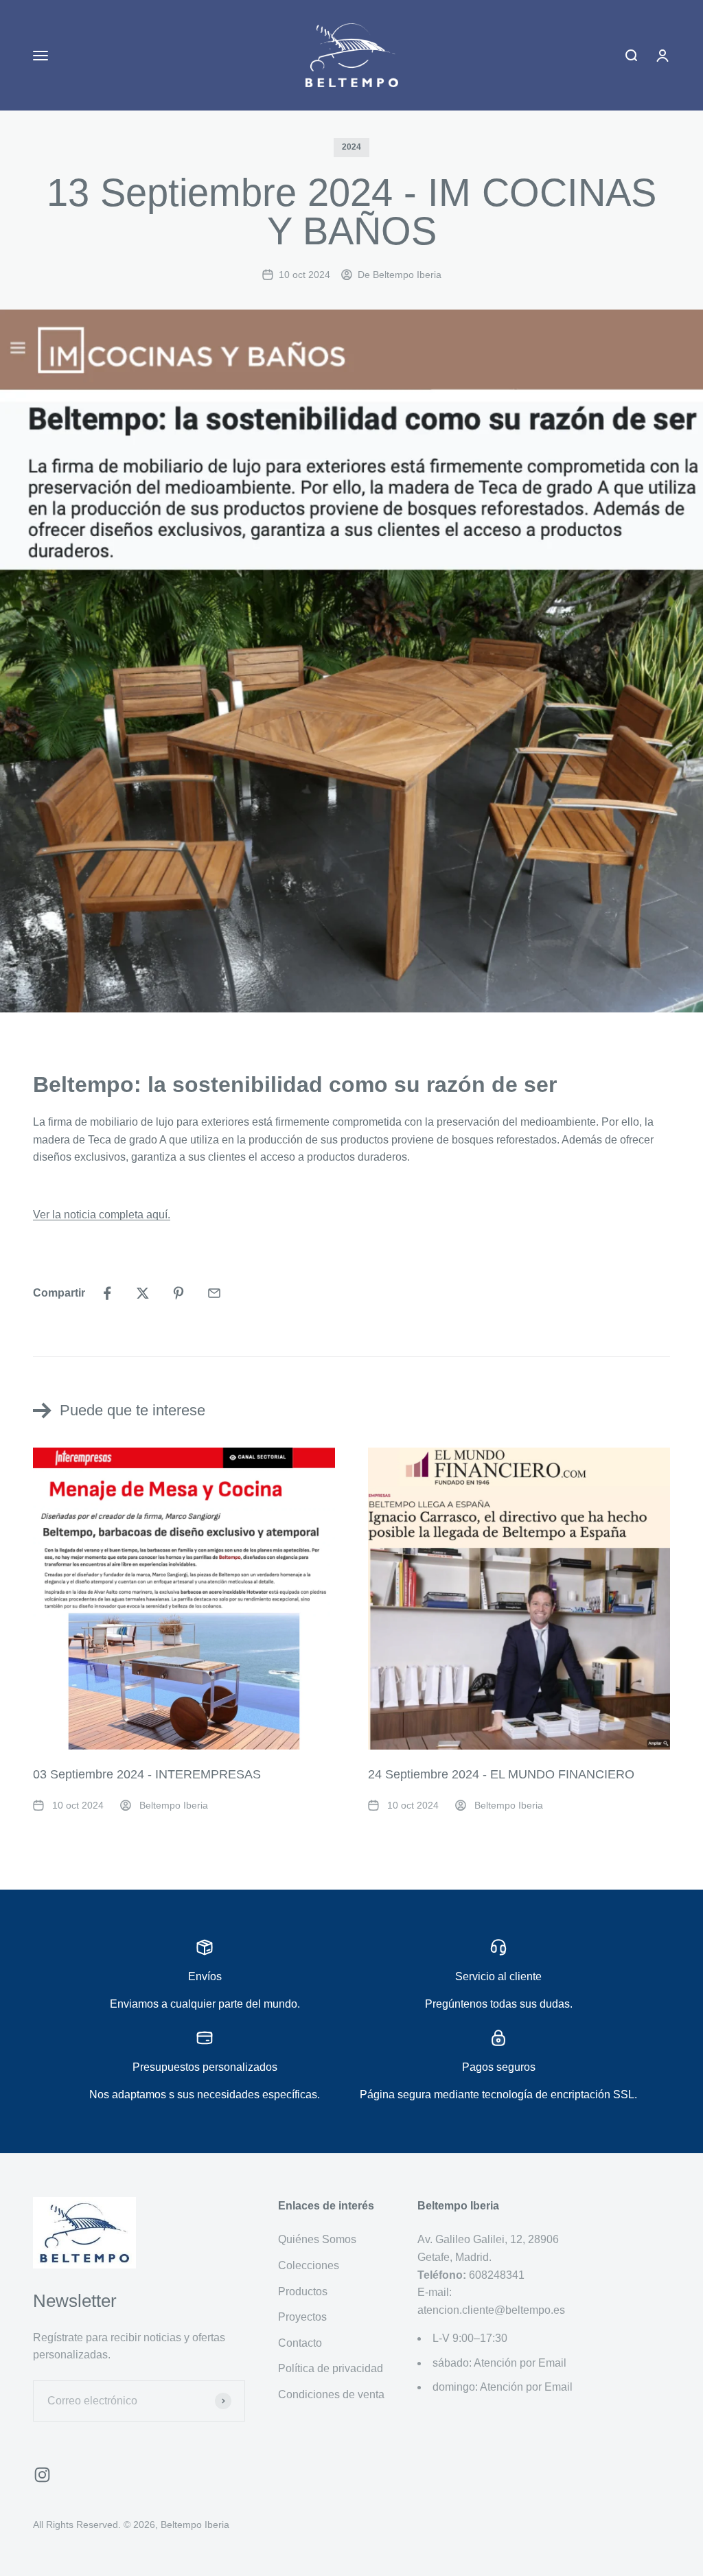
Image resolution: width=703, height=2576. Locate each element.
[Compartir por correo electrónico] (214, 1293)
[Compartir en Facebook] (107, 1293)
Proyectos (302, 2317)
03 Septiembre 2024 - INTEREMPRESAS (147, 1774)
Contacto (300, 2343)
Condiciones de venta (331, 2394)
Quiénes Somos (317, 2239)
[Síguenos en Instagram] (42, 2475)
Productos (303, 2291)
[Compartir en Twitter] (143, 1293)
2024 (351, 147)
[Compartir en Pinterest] (178, 1293)
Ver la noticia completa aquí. (102, 1215)
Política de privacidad (331, 2368)
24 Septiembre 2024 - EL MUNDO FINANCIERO (501, 1774)
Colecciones (309, 2265)
